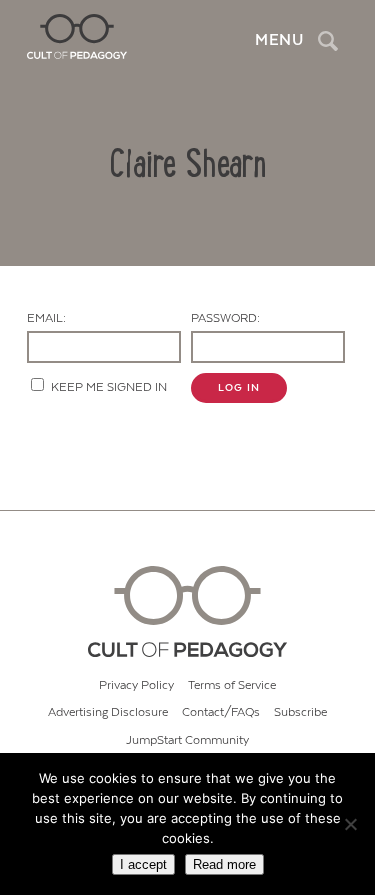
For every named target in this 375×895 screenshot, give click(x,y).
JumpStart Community (187, 740)
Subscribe (300, 712)
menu (279, 40)
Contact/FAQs (221, 712)
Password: (225, 318)
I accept (143, 864)
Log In (239, 388)
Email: (46, 318)
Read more (224, 864)
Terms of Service (232, 685)
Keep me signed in (109, 387)
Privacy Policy (136, 685)
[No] (350, 824)
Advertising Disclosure (108, 712)
